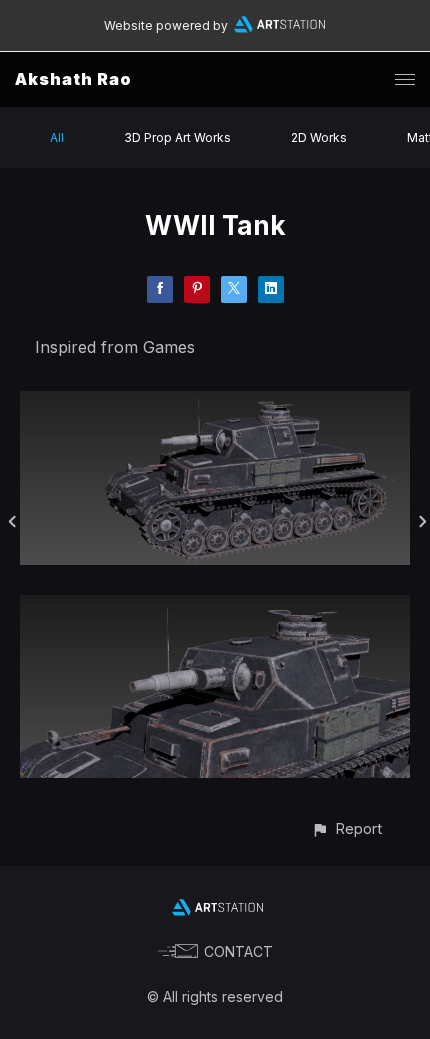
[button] (346, 828)
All (57, 137)
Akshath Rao (73, 79)
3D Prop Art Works (177, 137)
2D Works (319, 137)
